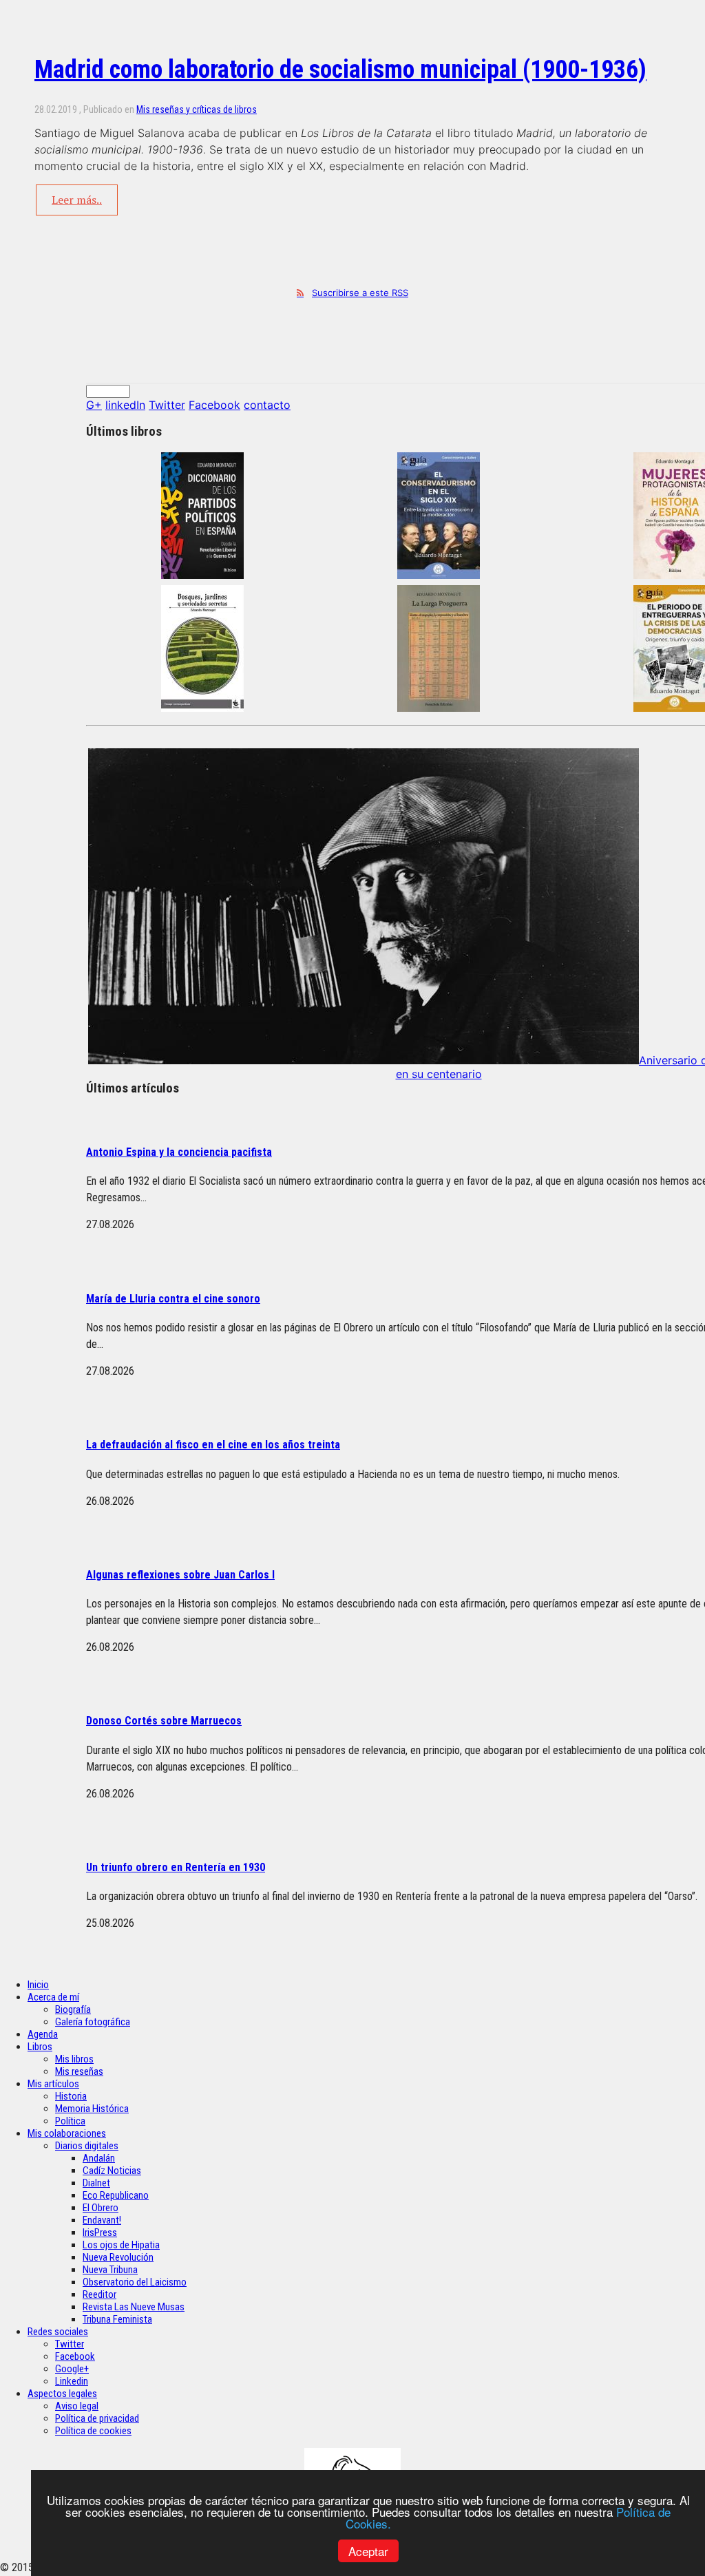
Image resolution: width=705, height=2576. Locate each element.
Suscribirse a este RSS (360, 293)
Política (70, 2121)
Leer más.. (77, 200)
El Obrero (101, 2208)
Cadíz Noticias (112, 2171)
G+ (94, 405)
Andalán (99, 2158)
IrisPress (100, 2232)
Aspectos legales (62, 2394)
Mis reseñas (79, 2071)
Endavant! (102, 2220)
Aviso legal (77, 2406)
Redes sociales (58, 2332)
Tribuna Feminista (117, 2319)
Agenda (43, 2034)
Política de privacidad (97, 2418)
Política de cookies (93, 2431)
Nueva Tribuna (110, 2270)
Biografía (73, 2009)
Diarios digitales (87, 2146)
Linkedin (72, 2381)
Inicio (38, 1985)
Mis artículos (53, 2084)
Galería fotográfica (93, 2022)
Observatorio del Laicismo (135, 2282)
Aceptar (368, 2551)
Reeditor (99, 2294)
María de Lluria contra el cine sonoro (173, 1299)
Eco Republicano (116, 2195)
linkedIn (125, 405)
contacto (267, 405)
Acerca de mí (53, 1997)
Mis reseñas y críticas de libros (197, 109)
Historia (71, 2096)
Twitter (167, 405)
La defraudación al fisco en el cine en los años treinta (213, 1445)
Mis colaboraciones (67, 2133)
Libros (40, 2047)
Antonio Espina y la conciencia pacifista (179, 1152)
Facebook (214, 405)
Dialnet (96, 2183)
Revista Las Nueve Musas (134, 2307)
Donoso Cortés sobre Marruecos (164, 1721)
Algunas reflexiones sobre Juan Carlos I (180, 1575)
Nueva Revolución (118, 2257)
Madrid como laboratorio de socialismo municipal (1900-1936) (340, 70)
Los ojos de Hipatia (121, 2245)
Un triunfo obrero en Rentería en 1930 (176, 1867)
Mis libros (74, 2059)
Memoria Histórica (92, 2109)
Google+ (72, 2369)
